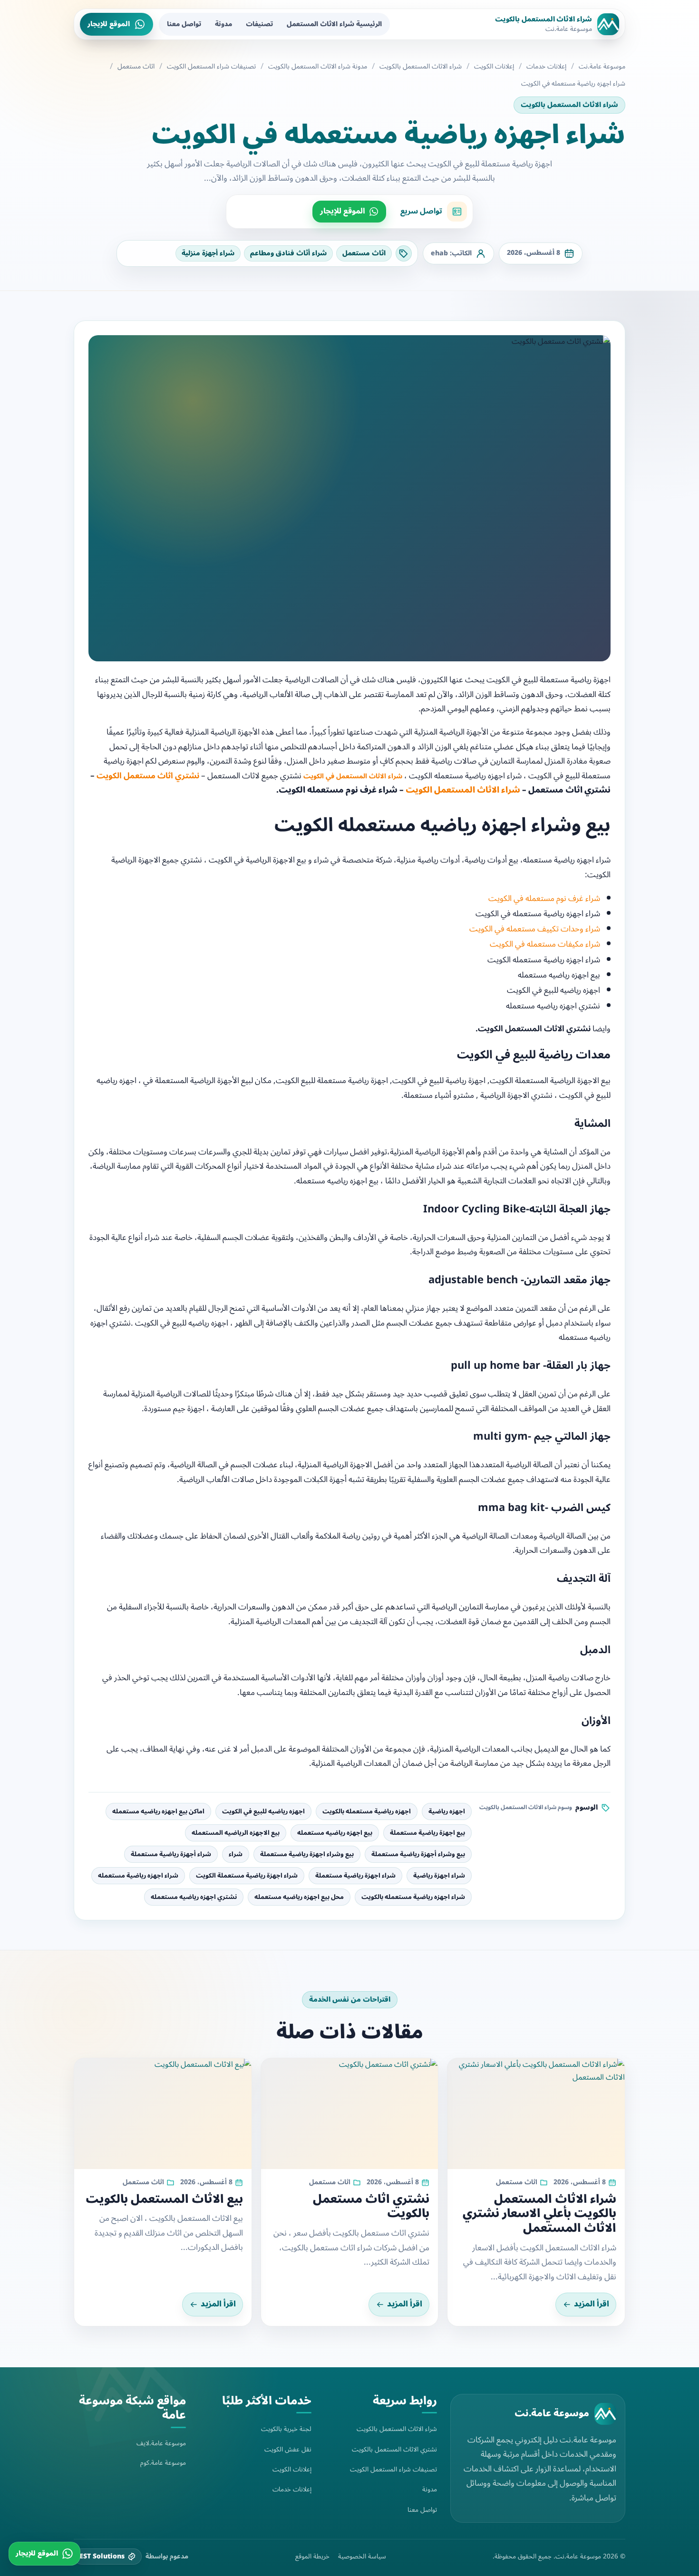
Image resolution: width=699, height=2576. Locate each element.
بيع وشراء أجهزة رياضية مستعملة (418, 1854)
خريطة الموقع (312, 2557)
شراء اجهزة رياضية (439, 1876)
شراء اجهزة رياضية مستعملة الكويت (247, 1876)
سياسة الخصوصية (362, 2557)
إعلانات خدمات (546, 67)
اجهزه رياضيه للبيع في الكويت (263, 1811)
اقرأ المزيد (592, 2304)
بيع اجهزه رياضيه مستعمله (335, 1833)
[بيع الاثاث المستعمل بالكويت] (163, 2114)
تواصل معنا (184, 24)
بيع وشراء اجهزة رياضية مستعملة (307, 1854)
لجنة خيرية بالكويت (286, 2429)
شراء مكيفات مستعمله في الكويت (545, 944)
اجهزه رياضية (447, 1811)
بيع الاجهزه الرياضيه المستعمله (236, 1833)
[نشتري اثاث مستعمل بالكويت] (350, 2114)
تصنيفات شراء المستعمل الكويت (211, 67)
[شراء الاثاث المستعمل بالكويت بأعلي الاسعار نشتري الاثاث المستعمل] (536, 2114)
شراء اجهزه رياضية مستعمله (138, 1876)
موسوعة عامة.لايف (161, 2443)
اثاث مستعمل (136, 67)
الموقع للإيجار (109, 24)
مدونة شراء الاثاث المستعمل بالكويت (318, 67)
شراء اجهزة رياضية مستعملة (355, 1876)
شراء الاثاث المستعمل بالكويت (421, 67)
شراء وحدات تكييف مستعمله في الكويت (535, 929)
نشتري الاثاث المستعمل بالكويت (394, 2449)
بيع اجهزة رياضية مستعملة (427, 1833)
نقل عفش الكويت (288, 2449)
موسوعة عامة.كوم (163, 2463)
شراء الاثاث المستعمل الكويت (463, 790)
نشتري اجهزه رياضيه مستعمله (194, 1897)
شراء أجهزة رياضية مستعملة (171, 1854)
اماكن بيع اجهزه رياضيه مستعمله (158, 1811)
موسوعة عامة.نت (602, 67)
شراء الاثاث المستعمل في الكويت (353, 776)
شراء (236, 1854)
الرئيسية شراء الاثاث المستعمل (334, 24)
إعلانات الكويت (494, 67)
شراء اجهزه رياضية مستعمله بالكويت (413, 1897)
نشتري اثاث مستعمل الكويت (148, 776)
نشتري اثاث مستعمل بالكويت (371, 2207)
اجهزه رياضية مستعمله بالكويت (367, 1811)
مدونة (223, 24)
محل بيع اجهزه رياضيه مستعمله (299, 1897)
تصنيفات (259, 24)
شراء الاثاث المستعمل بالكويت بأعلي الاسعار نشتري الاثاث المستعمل (539, 2214)
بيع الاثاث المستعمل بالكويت (164, 2199)
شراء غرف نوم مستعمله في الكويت (544, 899)
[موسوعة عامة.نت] (605, 2414)
